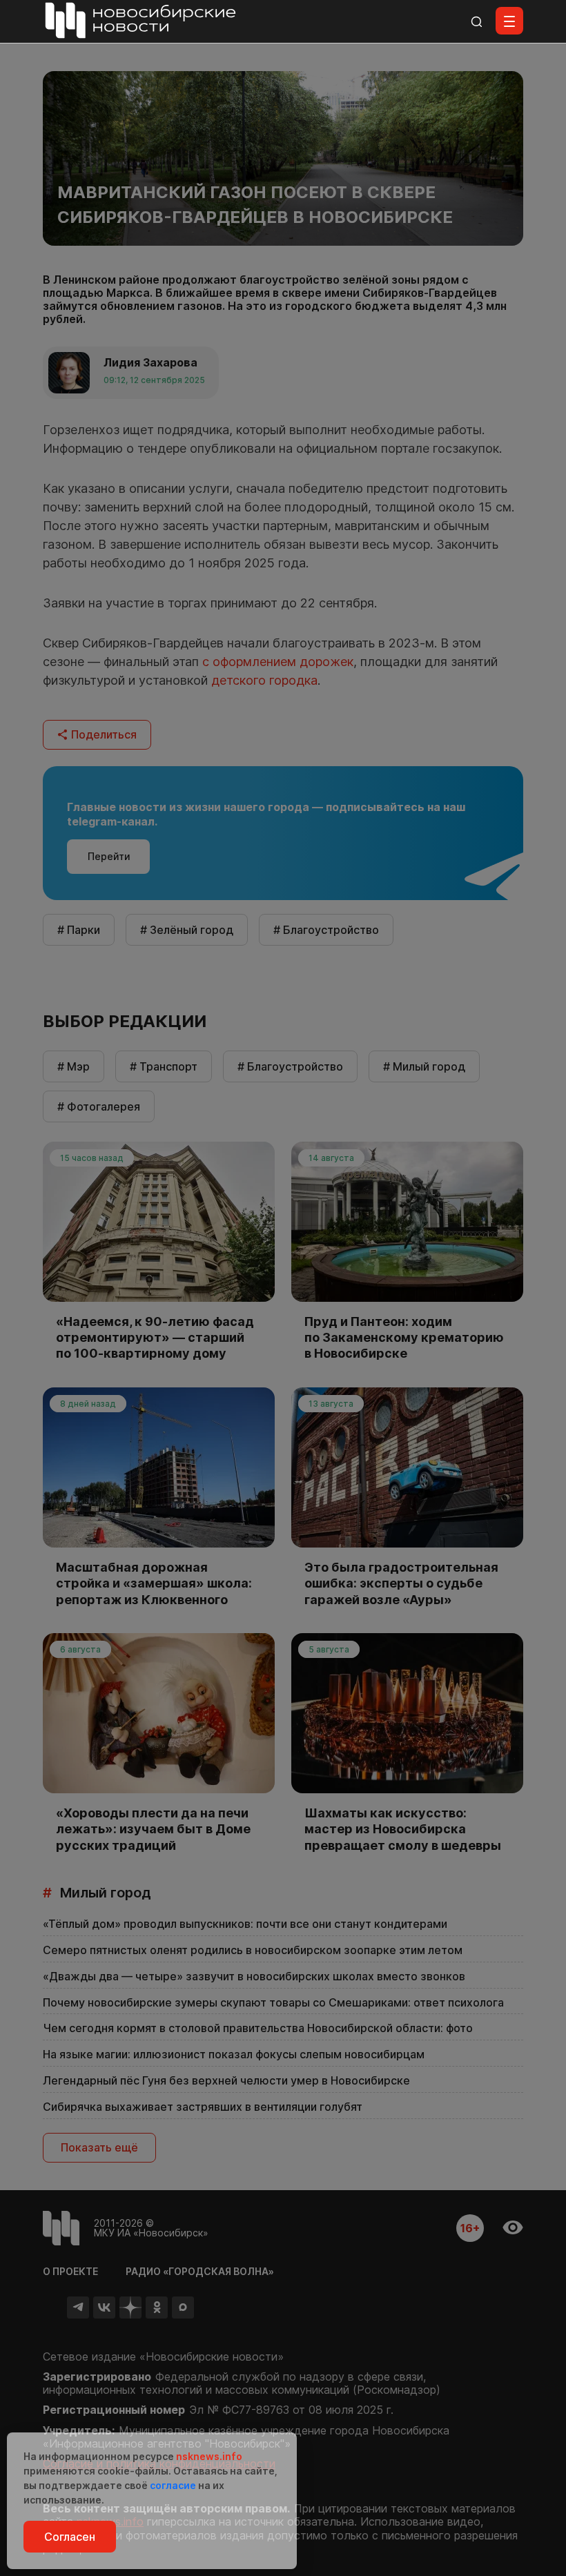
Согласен (70, 2537)
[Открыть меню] (509, 21)
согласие (173, 2485)
